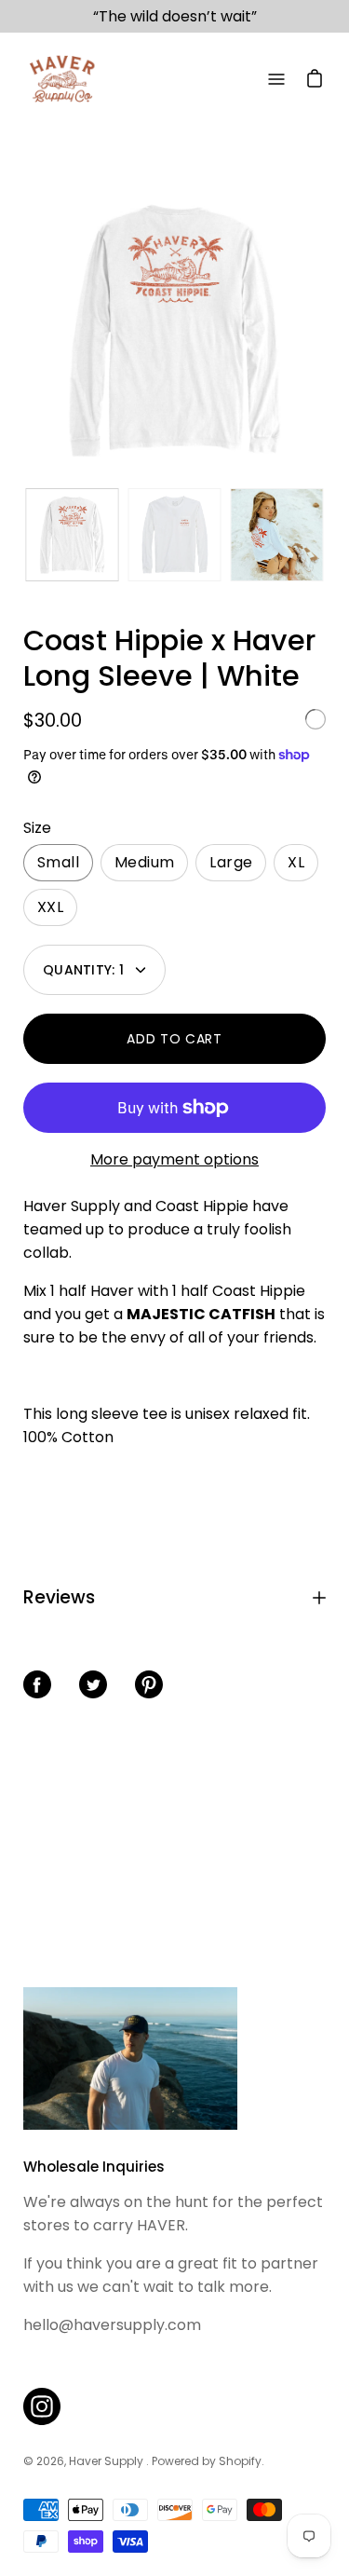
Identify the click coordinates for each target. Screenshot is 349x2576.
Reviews (59, 1597)
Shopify (240, 2461)
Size (37, 828)
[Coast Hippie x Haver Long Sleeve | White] (73, 535)
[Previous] (23, 330)
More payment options (174, 1159)
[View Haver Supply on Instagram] (42, 2406)
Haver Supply (107, 2461)
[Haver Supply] (60, 79)
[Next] (326, 330)
